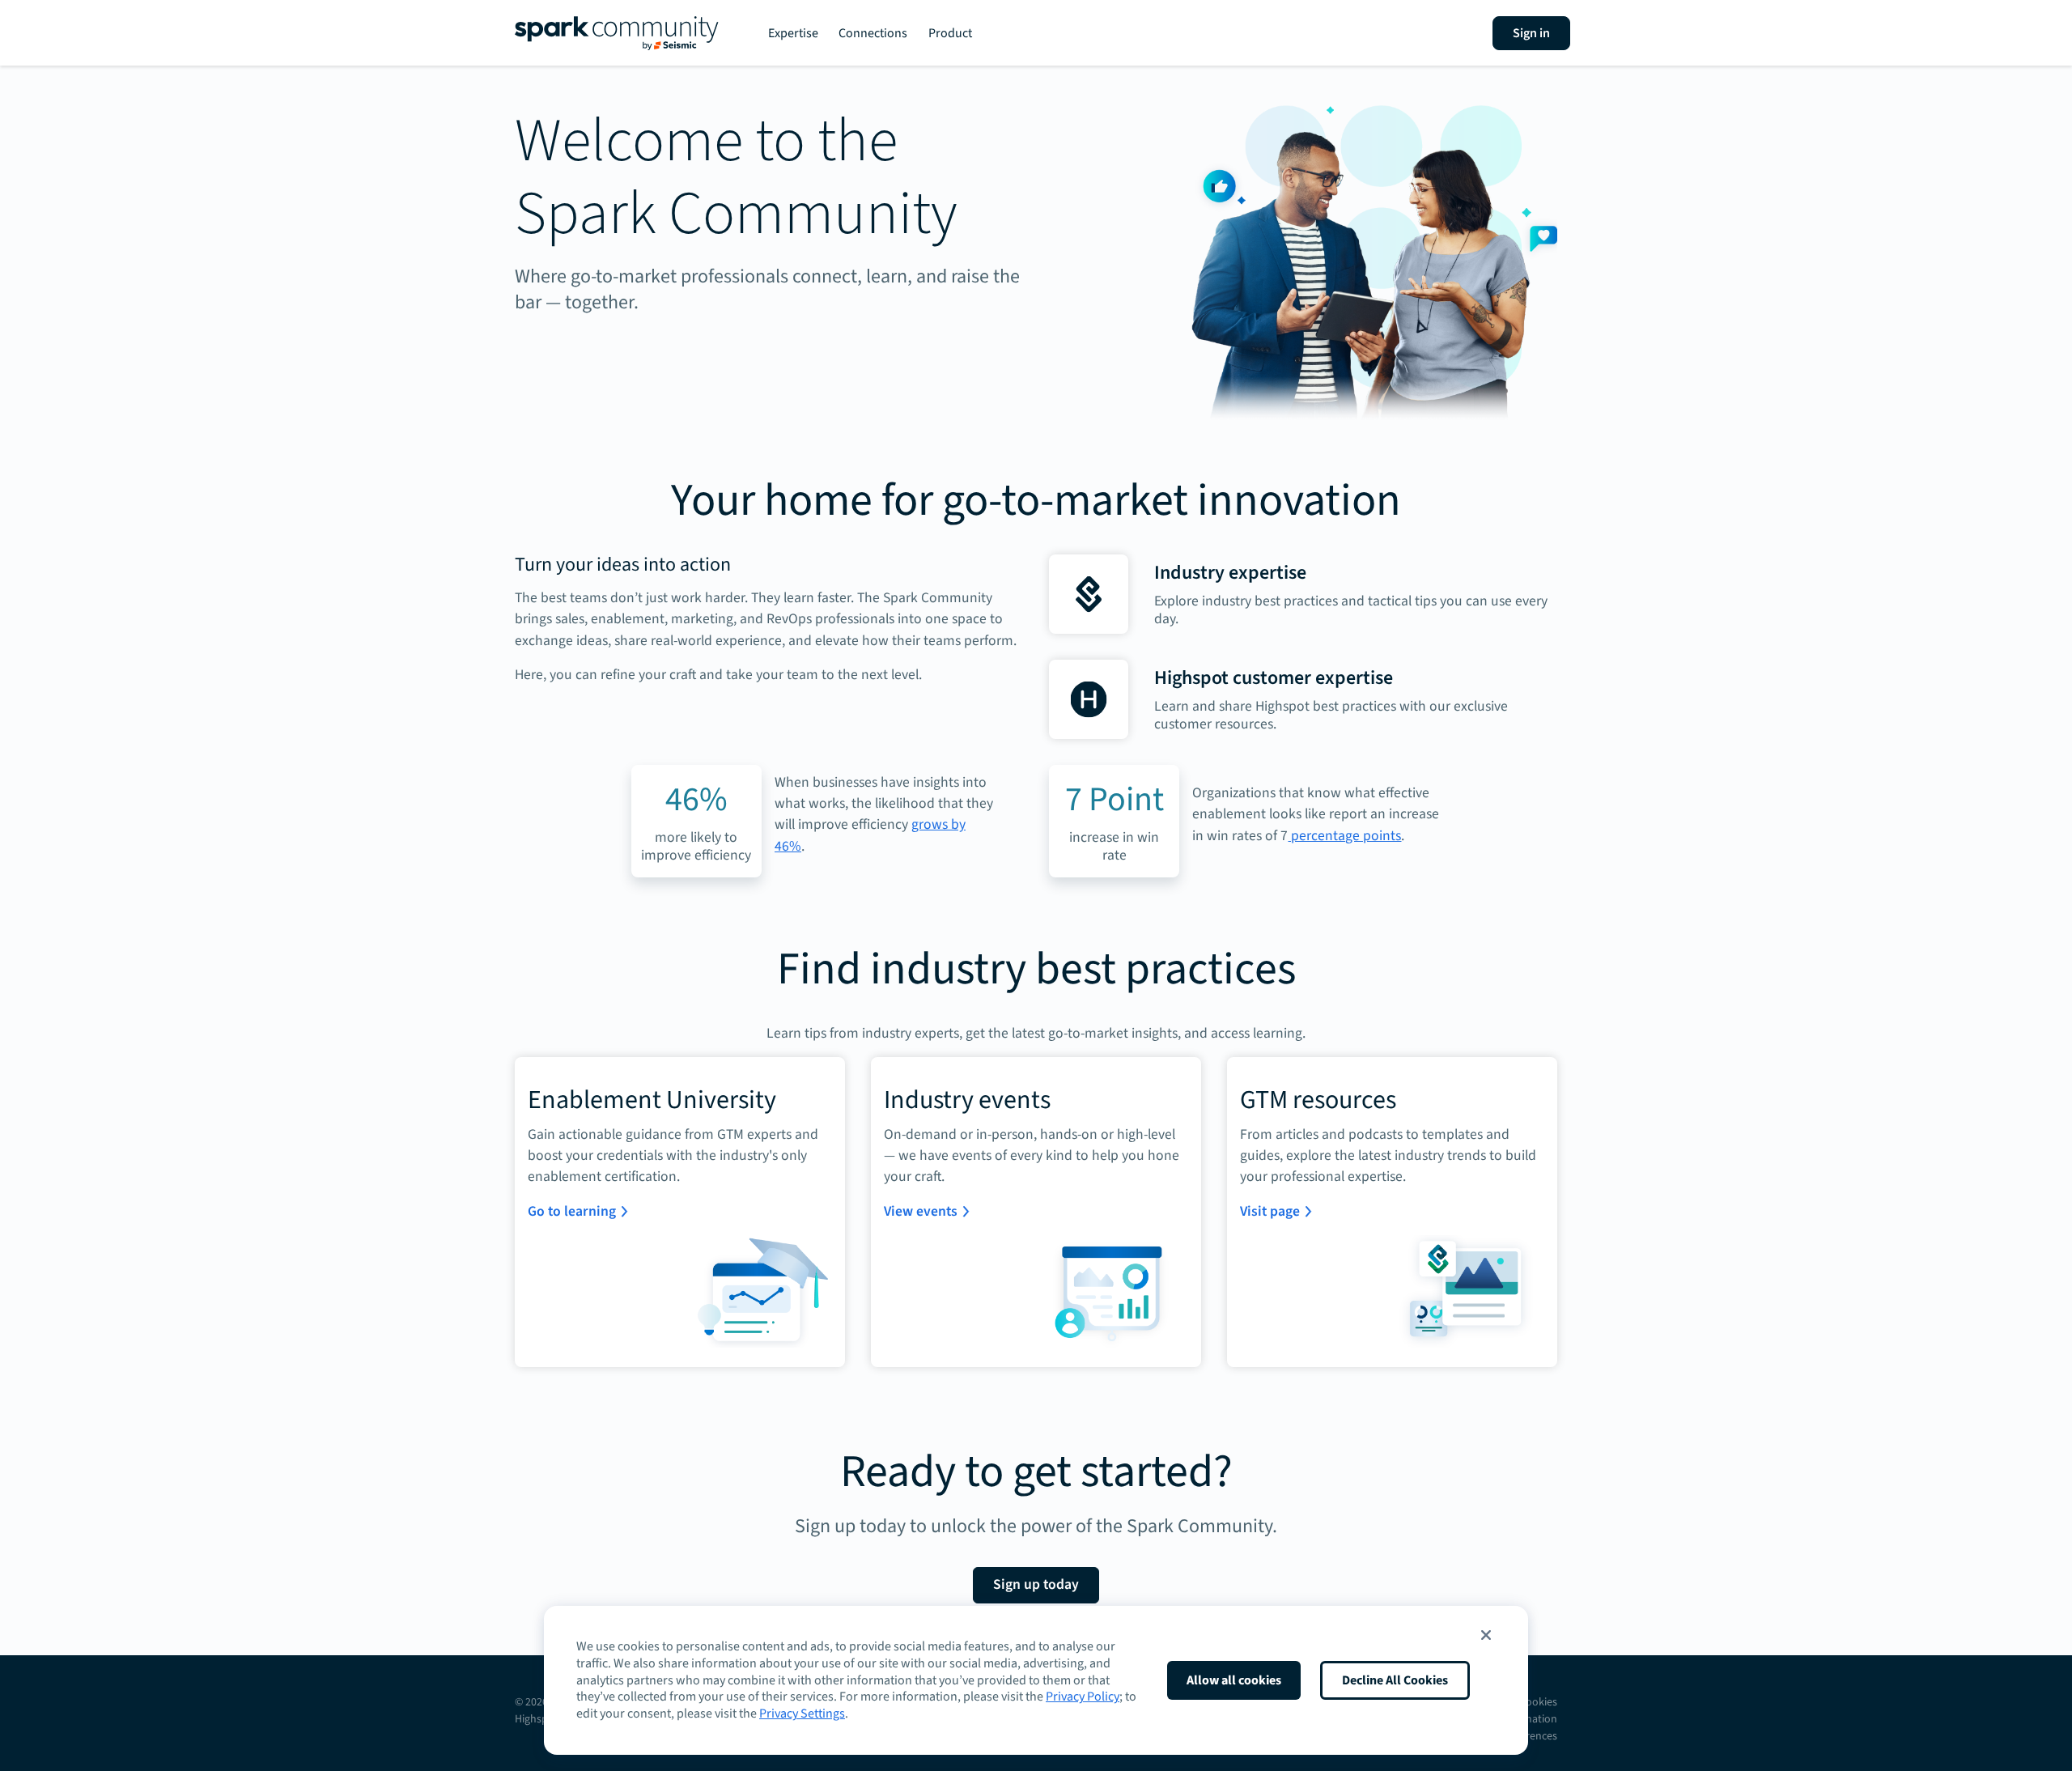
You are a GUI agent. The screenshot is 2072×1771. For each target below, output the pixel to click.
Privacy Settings (802, 1714)
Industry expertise (1230, 573)
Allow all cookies (1234, 1680)
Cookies (1538, 1702)
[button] (1486, 1635)
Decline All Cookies (1395, 1680)
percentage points (1344, 836)
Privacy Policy (1083, 1697)
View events (921, 1211)
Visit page (1270, 1211)
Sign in (1531, 33)
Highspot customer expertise (1274, 678)
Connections (873, 33)
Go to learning (572, 1211)
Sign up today (1036, 1584)
